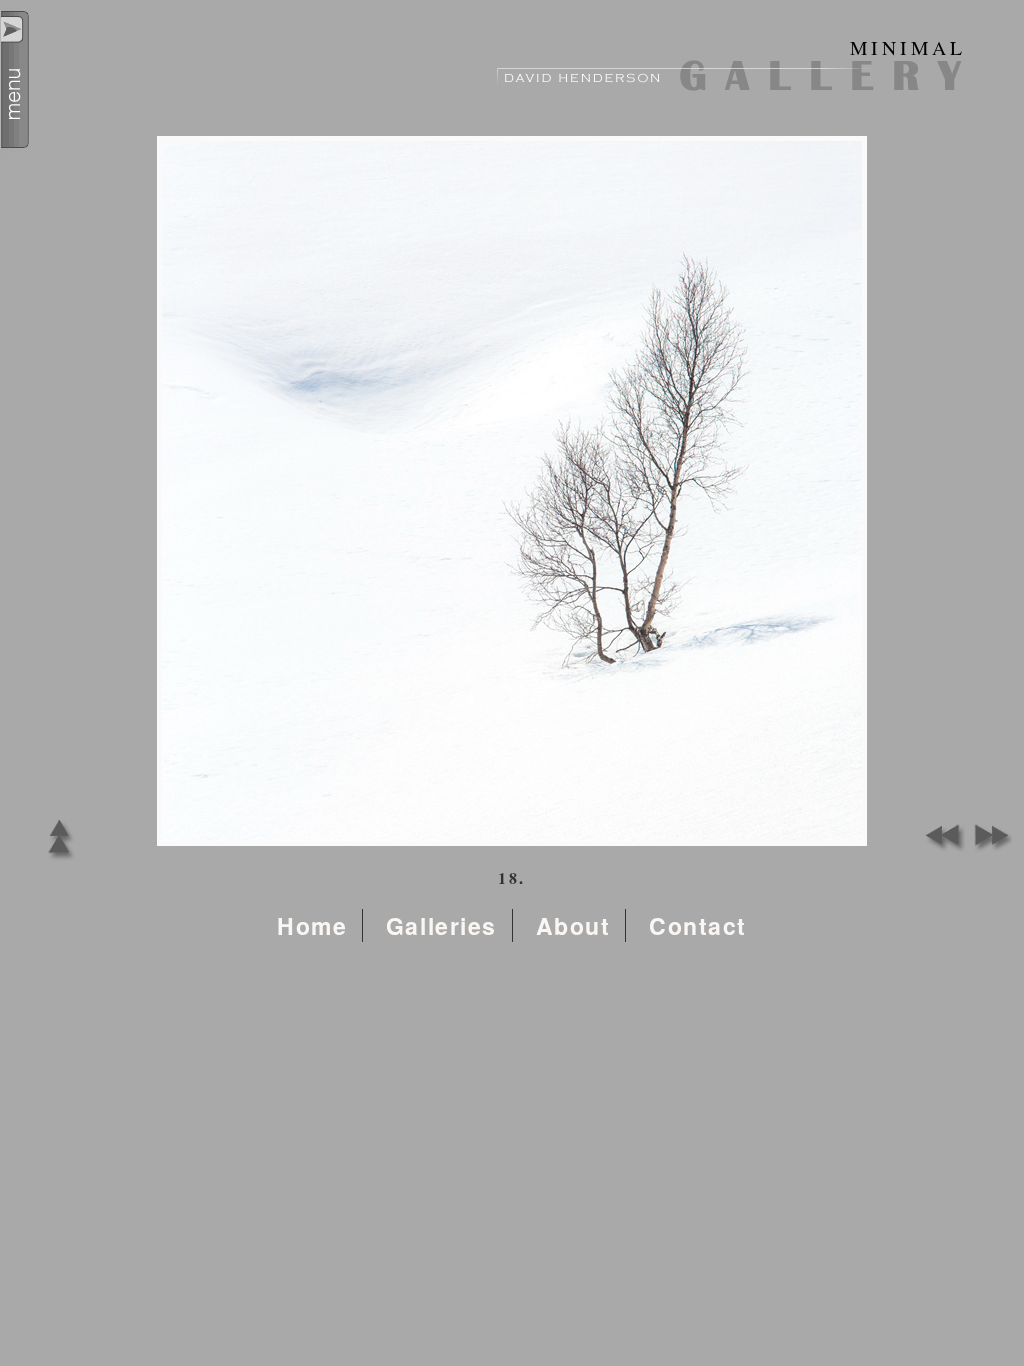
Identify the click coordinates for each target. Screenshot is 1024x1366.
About (573, 925)
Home (312, 925)
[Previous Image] (942, 847)
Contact (698, 925)
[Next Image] (987, 847)
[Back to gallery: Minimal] (59, 859)
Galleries (441, 925)
